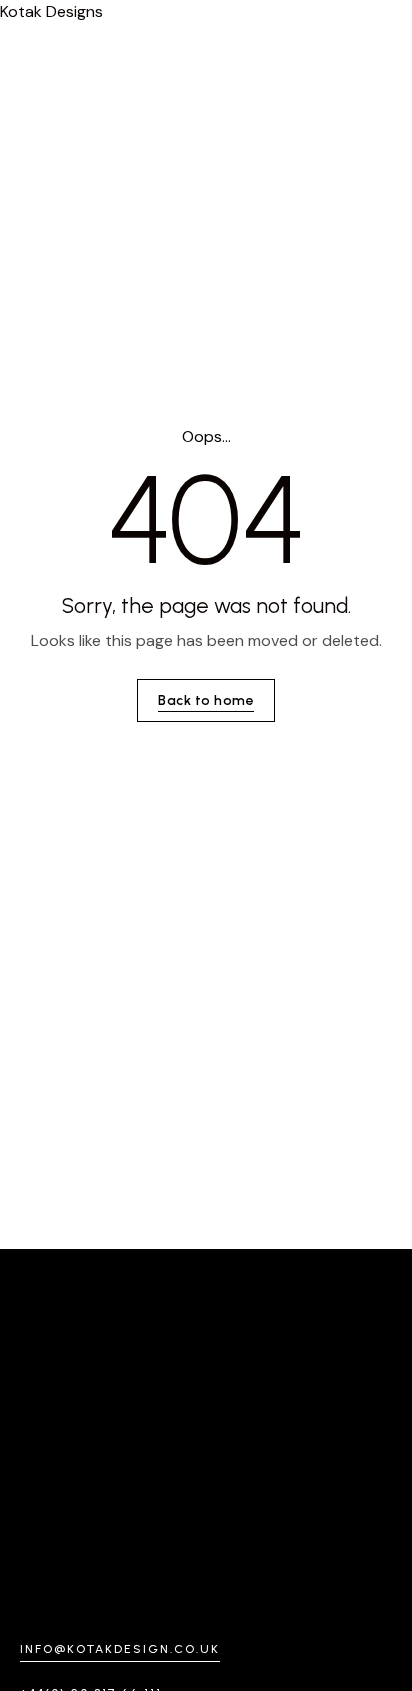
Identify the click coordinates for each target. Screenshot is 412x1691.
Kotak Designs (51, 11)
